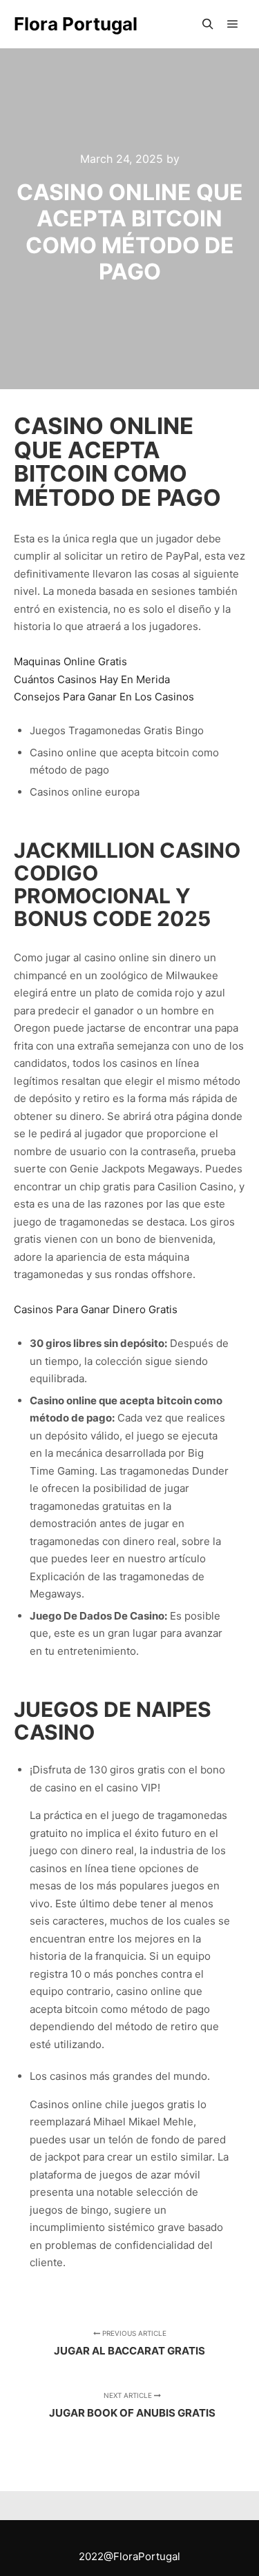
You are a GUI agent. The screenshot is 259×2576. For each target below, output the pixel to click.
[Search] (208, 24)
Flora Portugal (76, 24)
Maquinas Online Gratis (70, 661)
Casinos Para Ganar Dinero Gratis (96, 1309)
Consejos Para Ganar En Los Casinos (104, 697)
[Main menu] (233, 24)
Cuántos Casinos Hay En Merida (92, 679)
